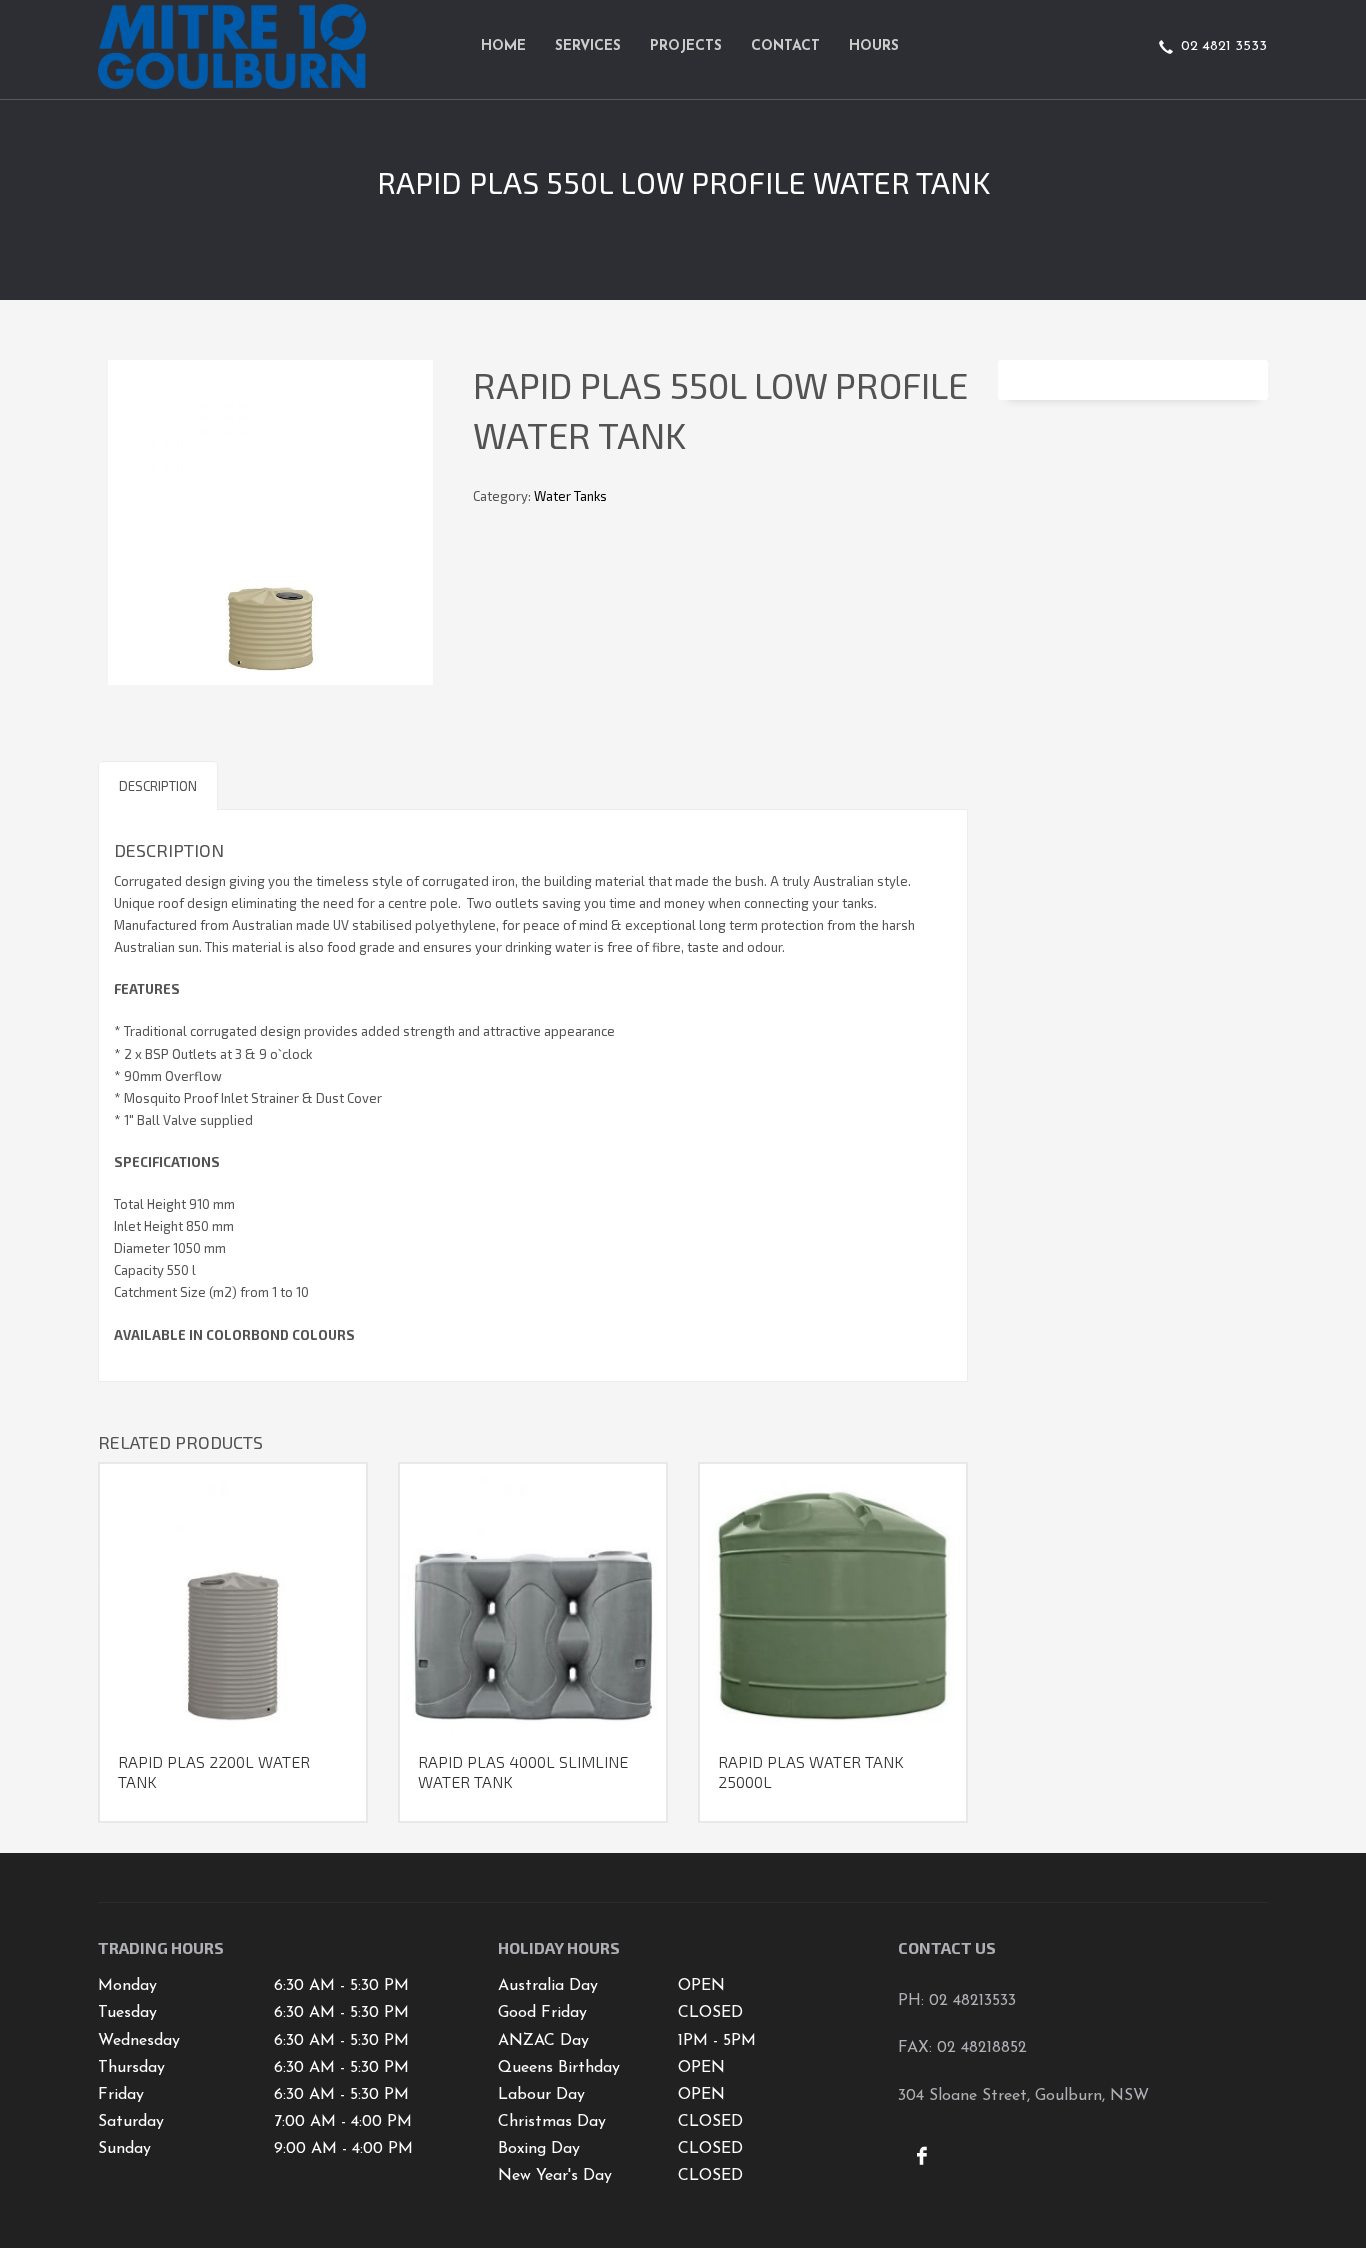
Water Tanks (570, 496)
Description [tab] (158, 786)
